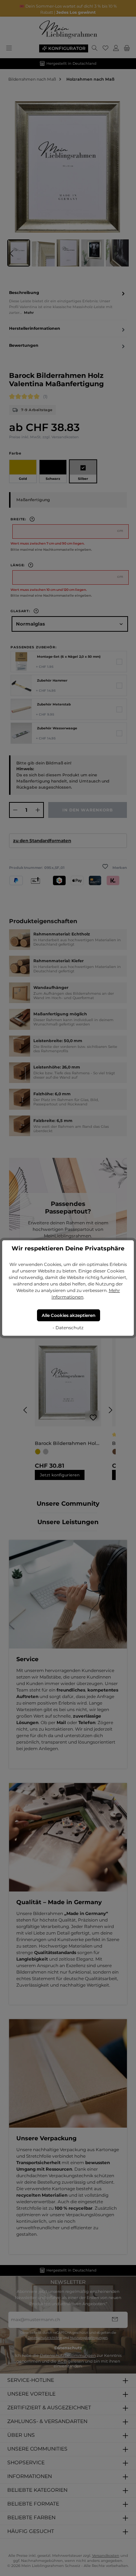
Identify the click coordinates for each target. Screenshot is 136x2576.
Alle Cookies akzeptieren (69, 1315)
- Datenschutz (68, 1328)
